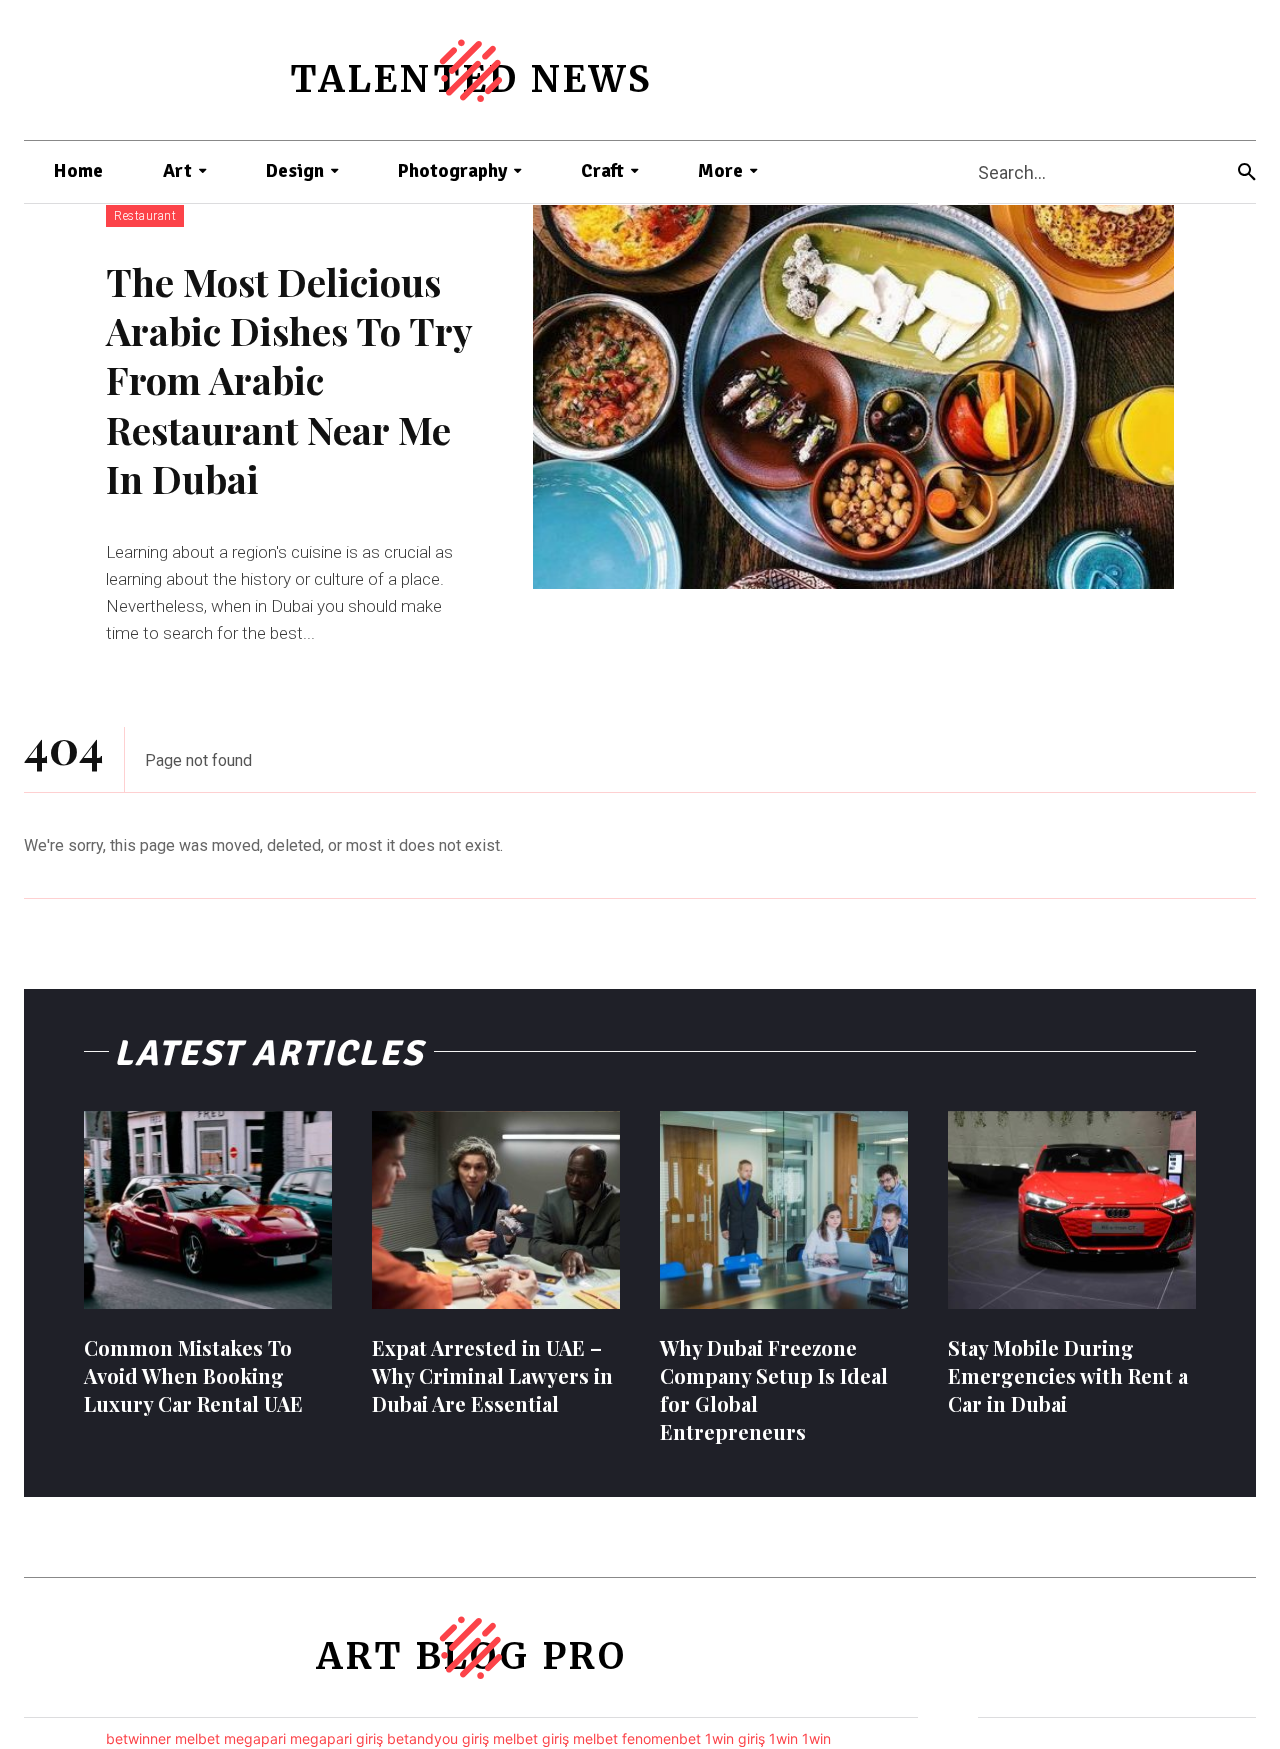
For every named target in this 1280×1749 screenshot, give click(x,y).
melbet (197, 1738)
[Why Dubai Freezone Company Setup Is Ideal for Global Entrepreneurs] (784, 1210)
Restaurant (145, 216)
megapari (255, 1738)
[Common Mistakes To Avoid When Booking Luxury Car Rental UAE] (208, 1210)
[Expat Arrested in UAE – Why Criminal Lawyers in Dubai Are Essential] (496, 1210)
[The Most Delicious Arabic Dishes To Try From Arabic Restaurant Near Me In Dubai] (853, 397)
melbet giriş (531, 1738)
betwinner (138, 1738)
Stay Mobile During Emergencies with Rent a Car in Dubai (1068, 1375)
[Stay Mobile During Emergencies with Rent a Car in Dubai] (1072, 1210)
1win (783, 1738)
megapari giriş (336, 1738)
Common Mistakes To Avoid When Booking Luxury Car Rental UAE (193, 1375)
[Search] (1247, 172)
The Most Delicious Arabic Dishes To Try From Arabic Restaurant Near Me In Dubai (289, 380)
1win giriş (735, 1738)
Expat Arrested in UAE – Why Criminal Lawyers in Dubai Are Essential (492, 1375)
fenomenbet (661, 1738)
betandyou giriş (438, 1738)
